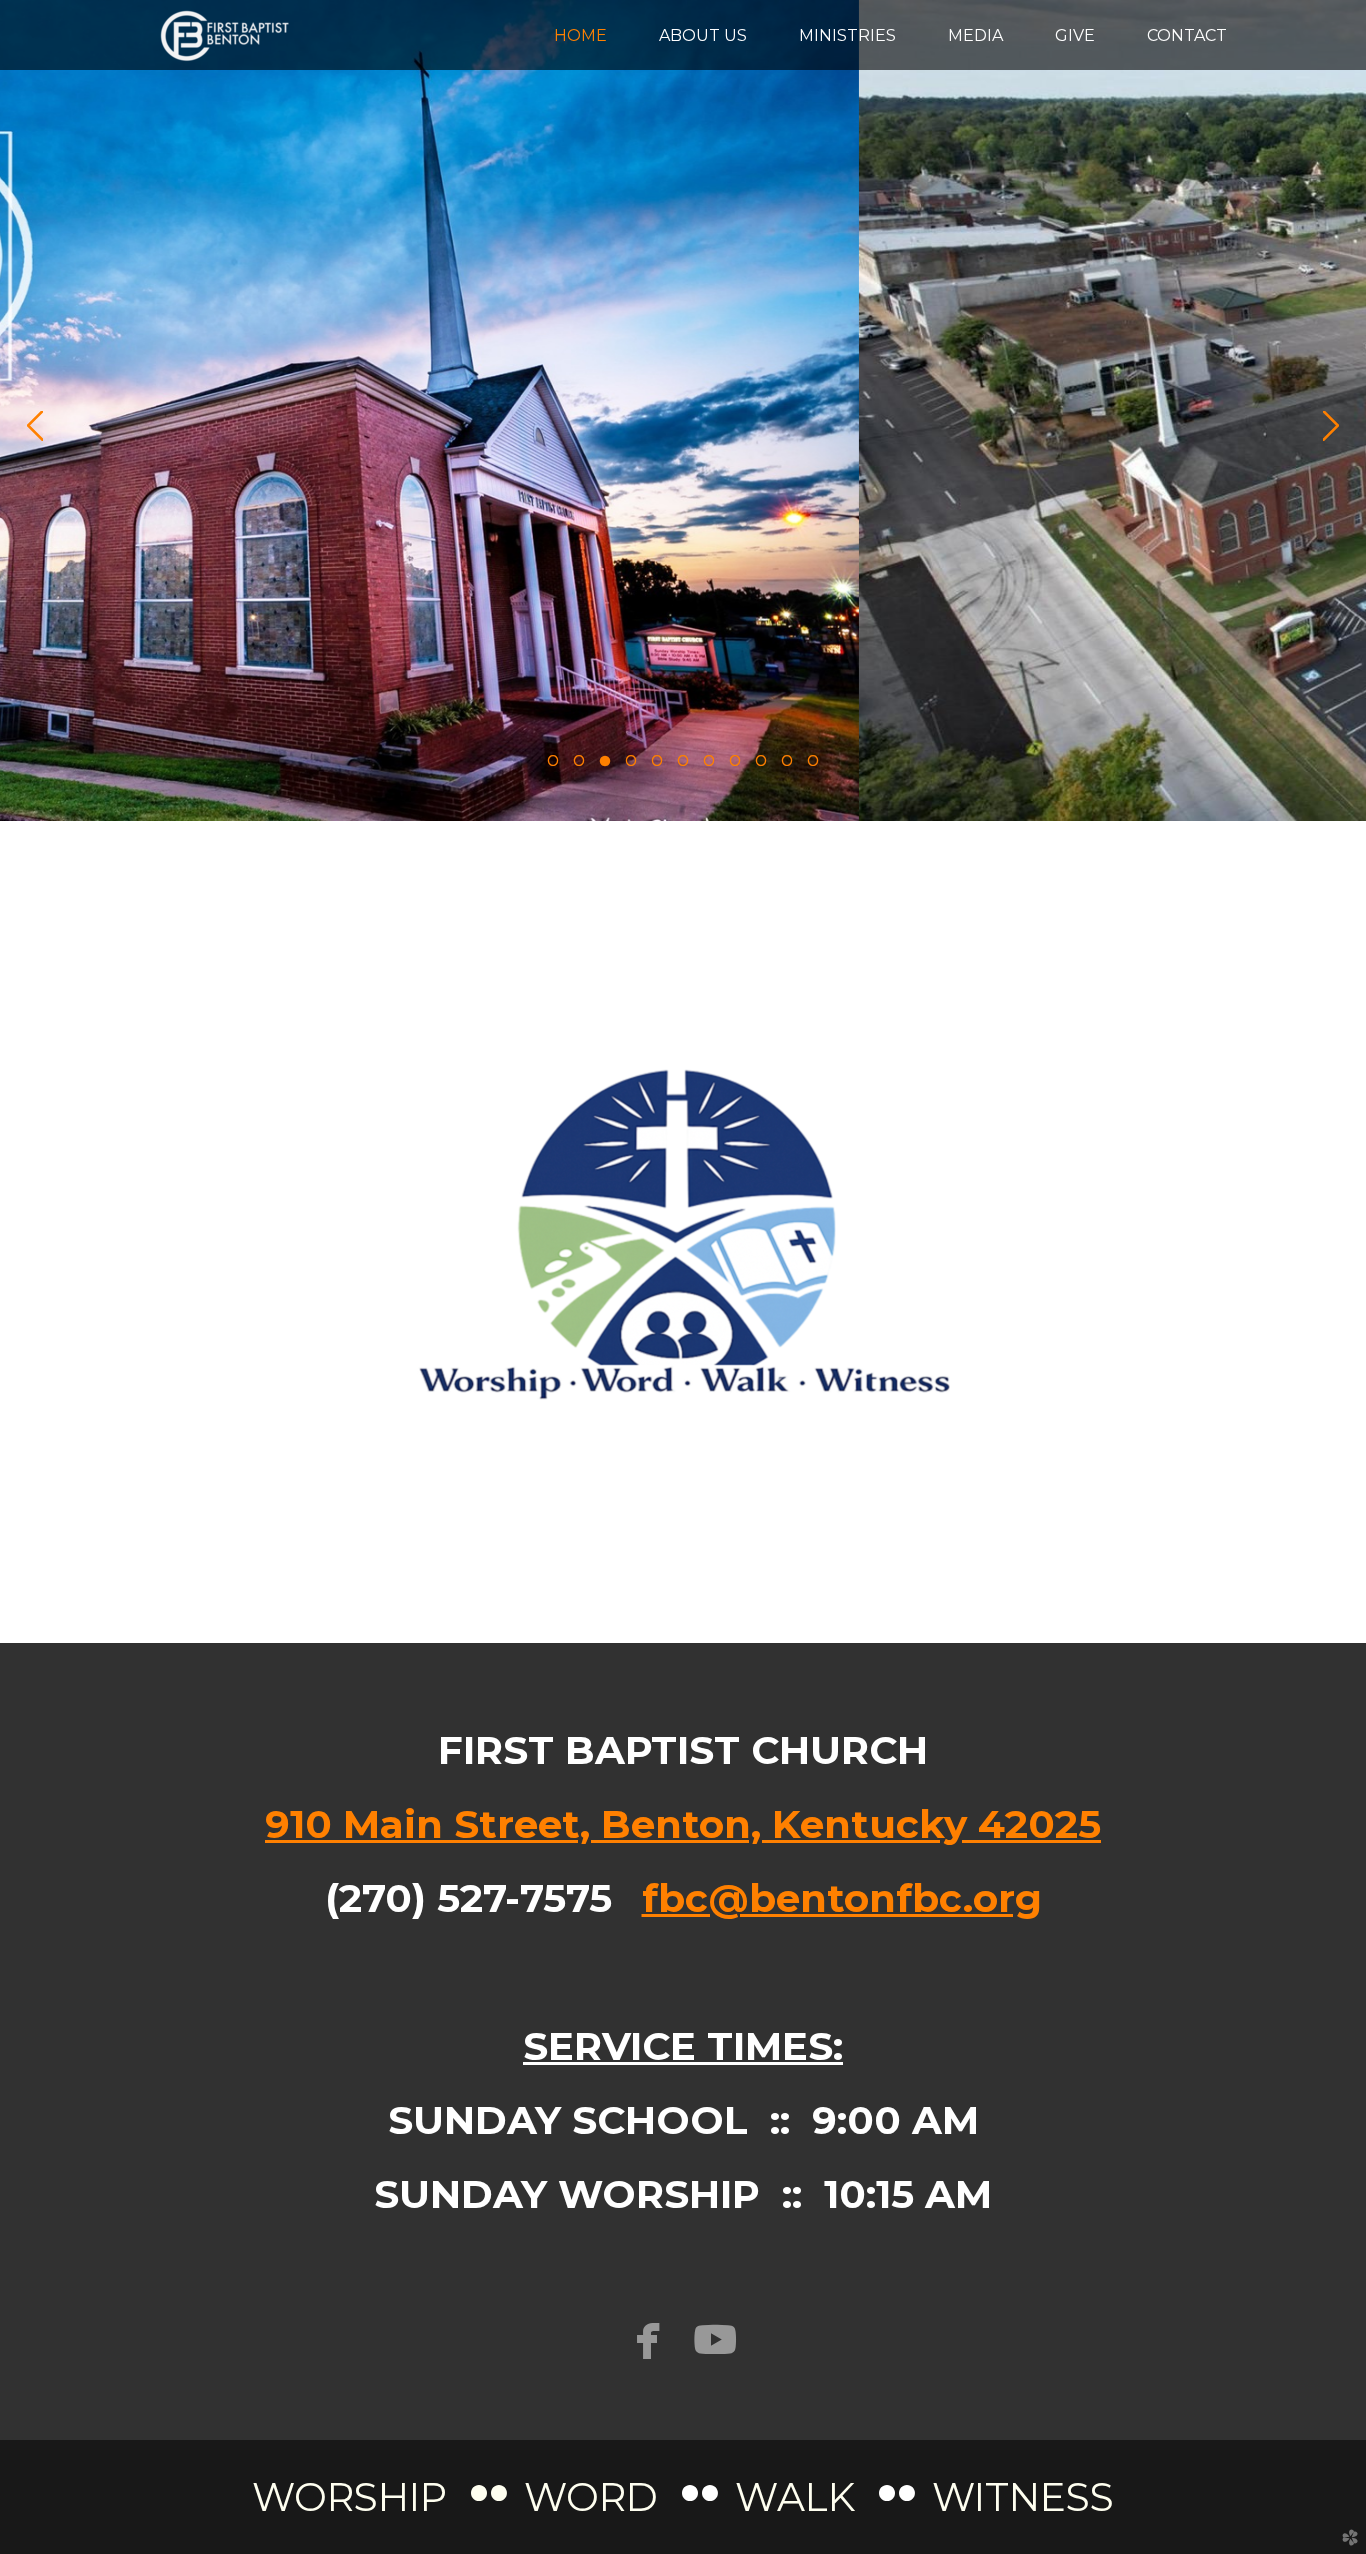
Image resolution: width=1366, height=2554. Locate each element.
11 (813, 766)
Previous (35, 426)
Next (1331, 426)
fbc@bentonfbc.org (842, 1898)
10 (787, 766)
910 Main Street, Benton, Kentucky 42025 (683, 1824)
